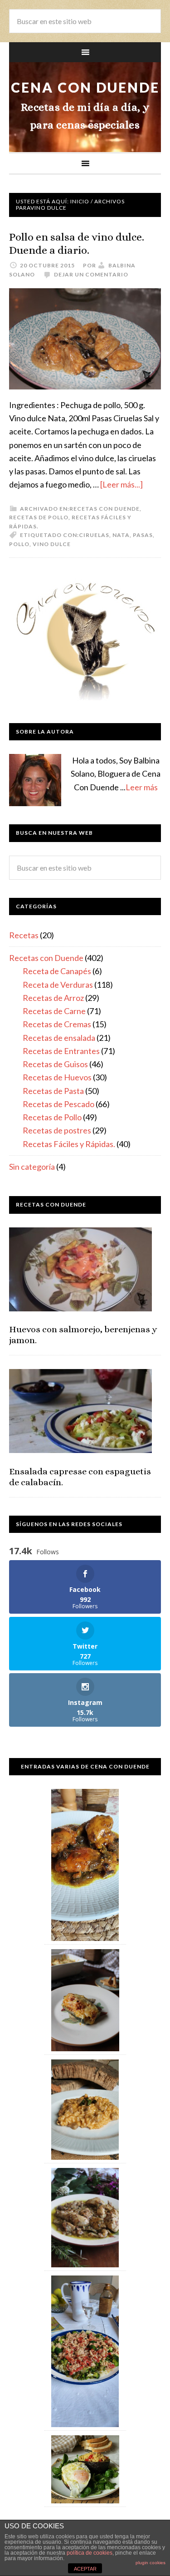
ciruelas (94, 535)
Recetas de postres (57, 1130)
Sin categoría (32, 1167)
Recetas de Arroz (53, 998)
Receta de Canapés (57, 971)
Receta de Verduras (58, 985)
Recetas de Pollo (39, 517)
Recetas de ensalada (59, 1038)
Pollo (19, 544)
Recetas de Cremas (57, 1024)
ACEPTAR (85, 2569)
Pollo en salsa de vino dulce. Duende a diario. (77, 244)
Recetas (24, 935)
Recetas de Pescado (58, 1104)
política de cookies (90, 2553)
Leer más (142, 787)
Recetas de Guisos (55, 1064)
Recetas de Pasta (53, 1091)
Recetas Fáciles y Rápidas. (69, 1144)
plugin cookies (151, 2563)
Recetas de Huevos (57, 1077)
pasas (143, 535)
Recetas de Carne (54, 1011)
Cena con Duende (85, 87)
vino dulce (52, 544)
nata (121, 535)
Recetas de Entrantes (61, 1051)
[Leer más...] (121, 484)
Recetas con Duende (104, 509)
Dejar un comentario (91, 274)
